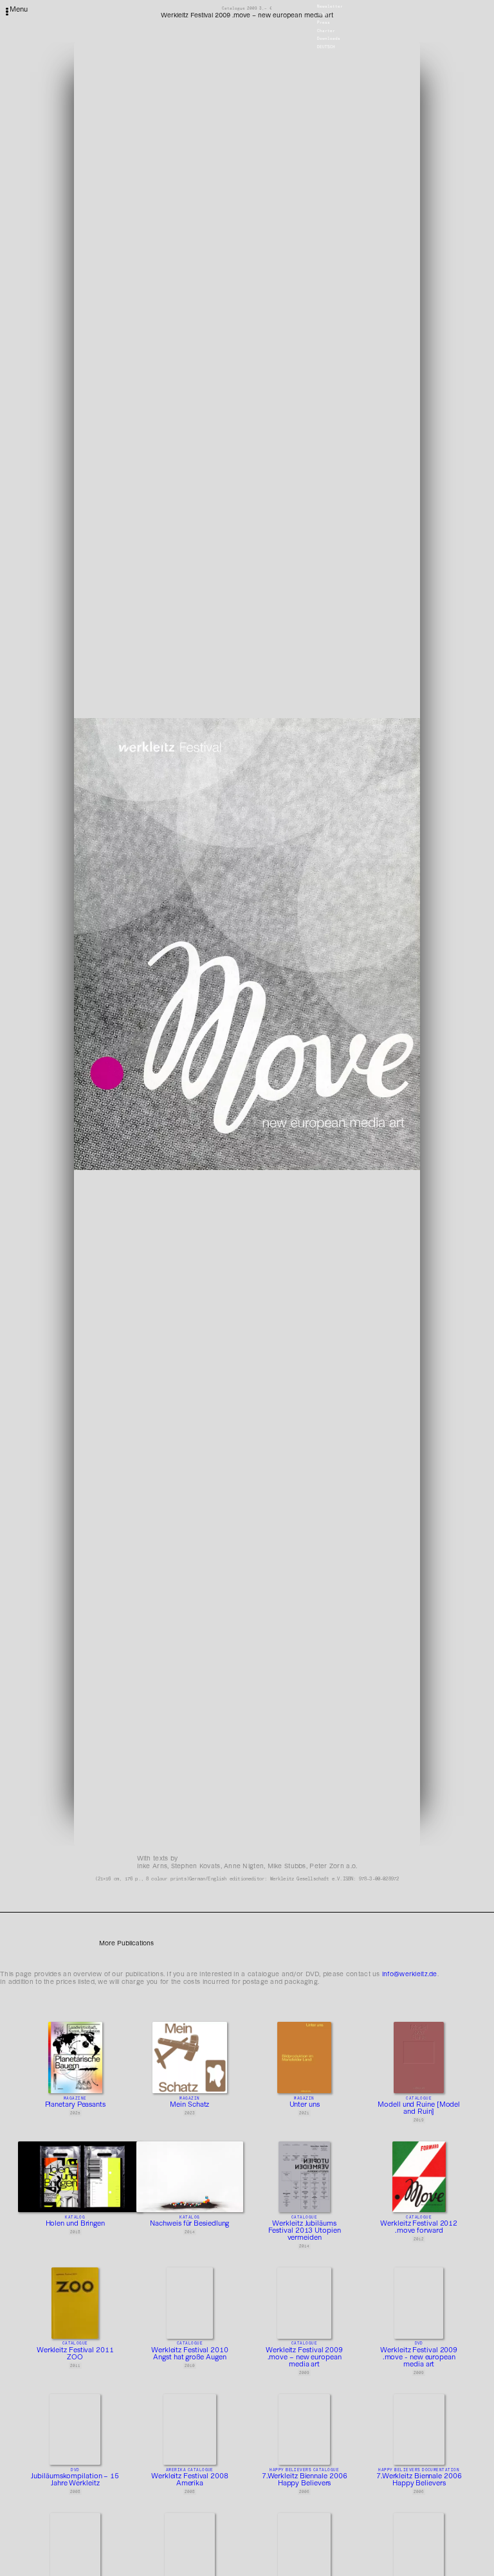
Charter (326, 31)
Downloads (329, 39)
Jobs (322, 15)
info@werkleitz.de (410, 1974)
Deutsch (326, 47)
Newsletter (330, 6)
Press (324, 23)
